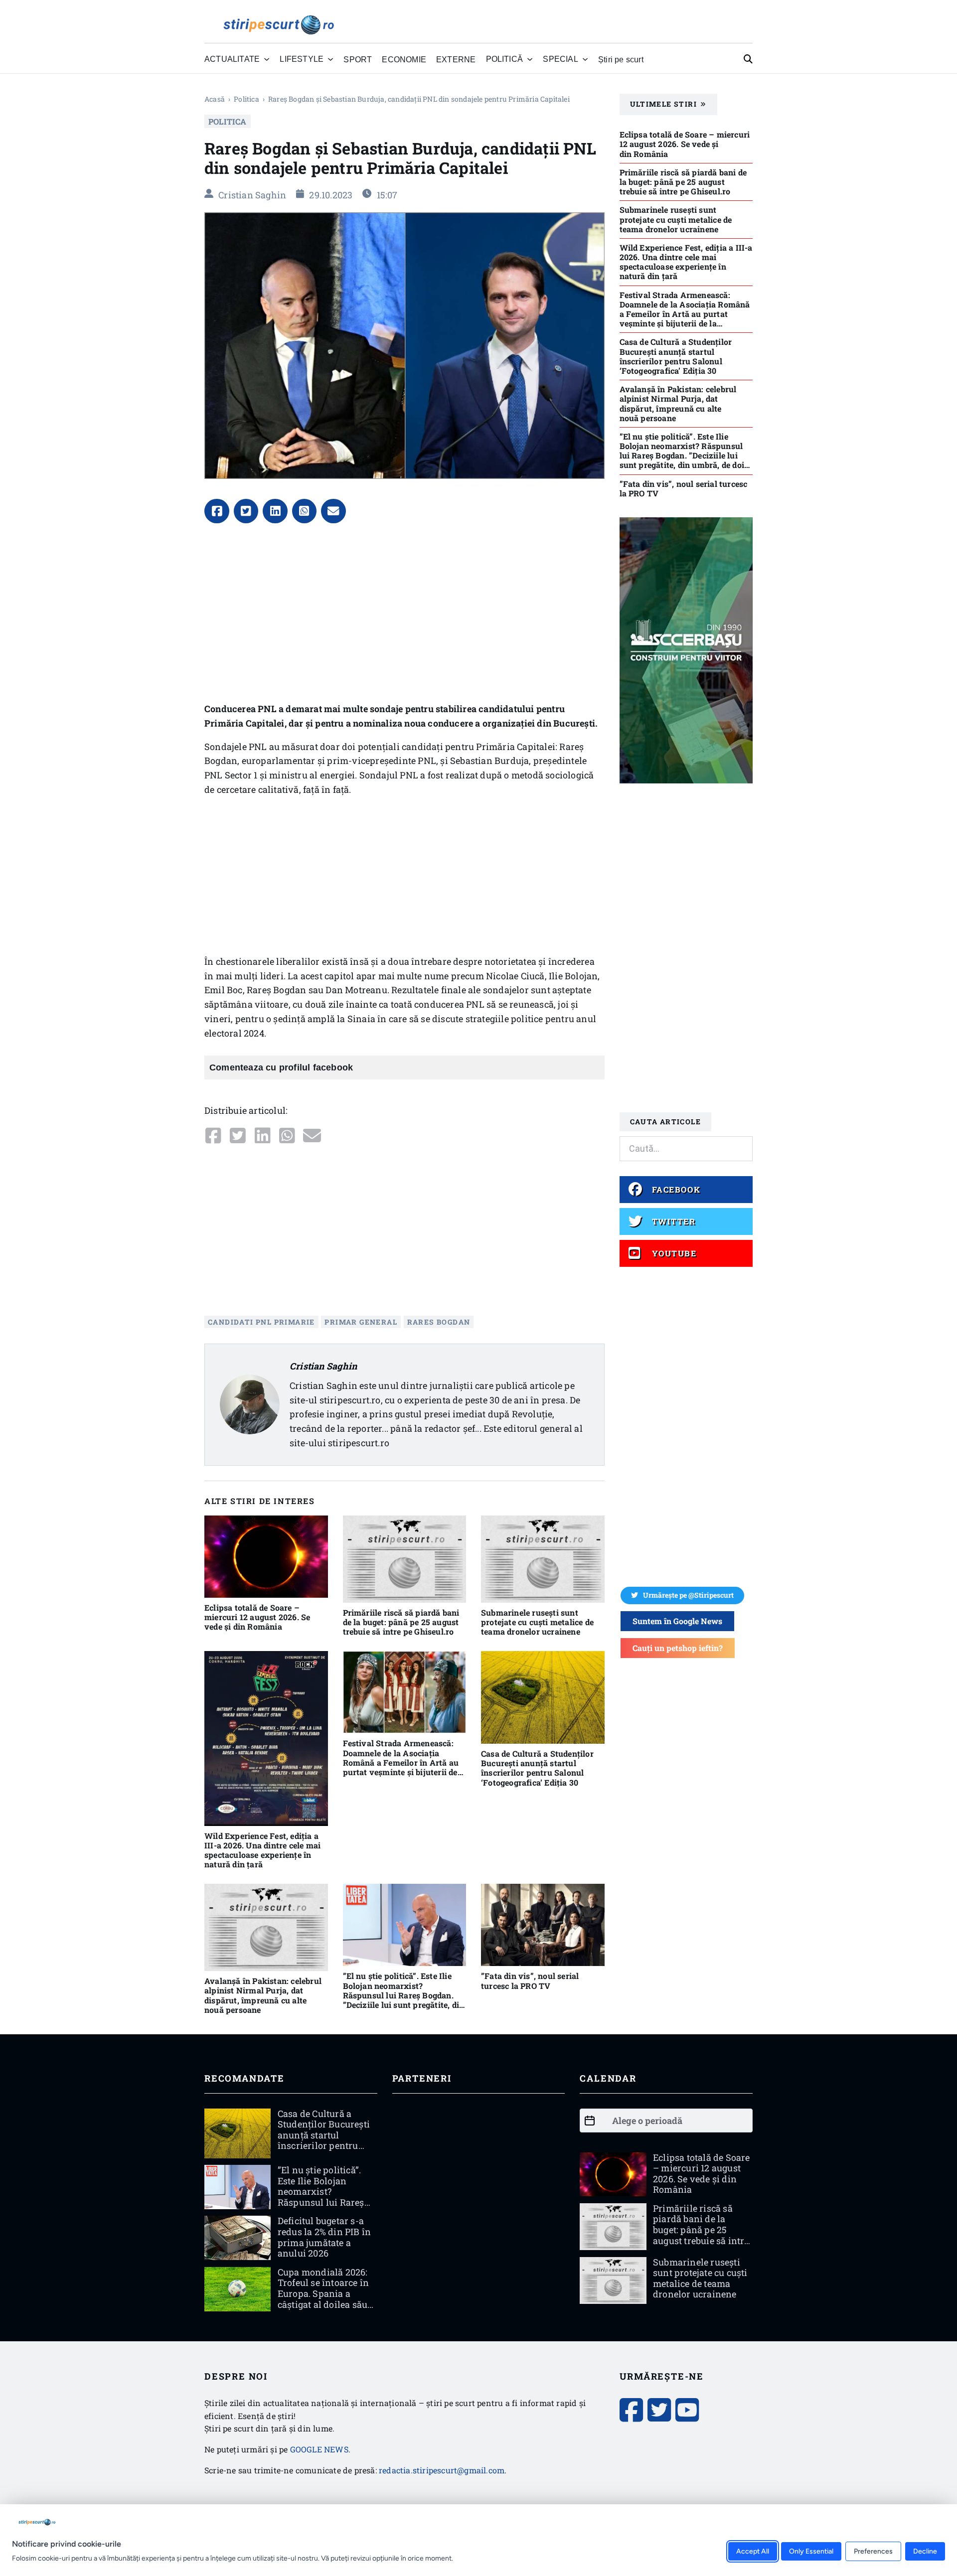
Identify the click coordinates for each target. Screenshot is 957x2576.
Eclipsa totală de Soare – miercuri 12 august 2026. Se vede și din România (257, 1617)
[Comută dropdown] (267, 59)
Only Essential (811, 2551)
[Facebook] (217, 511)
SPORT (358, 59)
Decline (925, 2551)
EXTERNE (456, 59)
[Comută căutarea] (748, 59)
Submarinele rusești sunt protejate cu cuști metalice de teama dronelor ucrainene (537, 1622)
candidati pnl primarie (261, 1322)
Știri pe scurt (621, 59)
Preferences (873, 2551)
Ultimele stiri (664, 104)
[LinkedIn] (275, 511)
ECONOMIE (404, 59)
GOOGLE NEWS (319, 2449)
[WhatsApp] (305, 511)
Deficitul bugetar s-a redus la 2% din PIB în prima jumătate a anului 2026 (324, 2237)
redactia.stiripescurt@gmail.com (442, 2470)
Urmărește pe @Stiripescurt (688, 1595)
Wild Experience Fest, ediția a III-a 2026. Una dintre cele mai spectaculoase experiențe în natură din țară (262, 1850)
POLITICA (246, 99)
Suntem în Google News (677, 1621)
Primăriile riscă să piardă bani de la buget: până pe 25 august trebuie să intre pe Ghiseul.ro (401, 1622)
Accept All (753, 2551)
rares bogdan (439, 1322)
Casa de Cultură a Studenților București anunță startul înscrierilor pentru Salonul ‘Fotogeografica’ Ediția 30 (537, 1768)
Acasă (215, 99)
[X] (246, 511)
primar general (361, 1322)
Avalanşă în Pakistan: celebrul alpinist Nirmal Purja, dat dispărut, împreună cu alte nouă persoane (263, 1995)
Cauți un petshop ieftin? (678, 1648)
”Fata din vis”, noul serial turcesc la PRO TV (530, 1980)
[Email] (333, 511)
